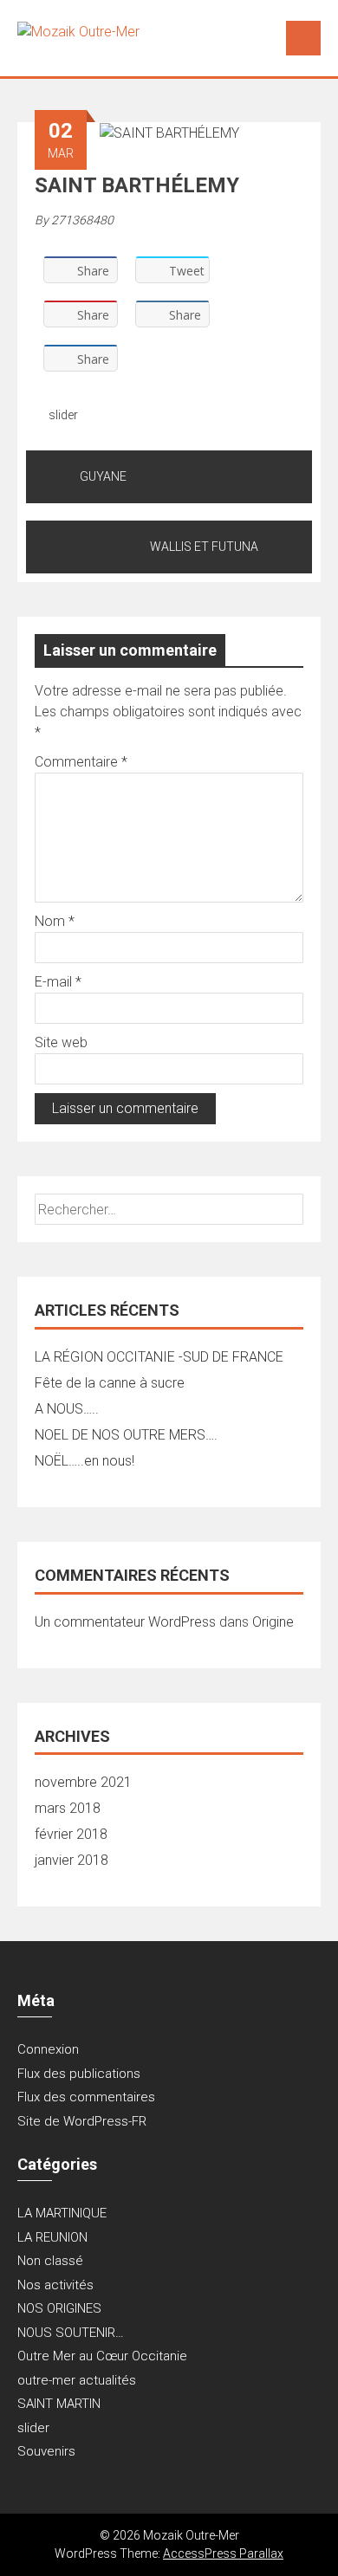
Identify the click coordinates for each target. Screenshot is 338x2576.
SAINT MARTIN (59, 2404)
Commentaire (81, 762)
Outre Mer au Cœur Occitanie (102, 2356)
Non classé (50, 2261)
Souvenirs (46, 2451)
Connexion (48, 2049)
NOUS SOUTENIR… (71, 2333)
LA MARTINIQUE (62, 2213)
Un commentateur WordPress (125, 1622)
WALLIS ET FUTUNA (204, 547)
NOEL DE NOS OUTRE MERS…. (126, 1435)
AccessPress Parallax (223, 2553)
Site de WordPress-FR (82, 2121)
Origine (273, 1622)
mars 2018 (68, 1808)
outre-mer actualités (77, 2380)
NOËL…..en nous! (84, 1461)
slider (63, 415)
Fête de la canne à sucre (110, 1383)
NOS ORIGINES (59, 2308)
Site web (61, 1042)
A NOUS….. (67, 1409)
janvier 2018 (71, 1860)
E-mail (58, 982)
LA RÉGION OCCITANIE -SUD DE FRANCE (159, 1357)
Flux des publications (79, 2074)
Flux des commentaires (86, 2097)
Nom (55, 921)
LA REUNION (52, 2237)
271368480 (82, 220)
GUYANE (103, 476)
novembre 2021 (83, 1782)
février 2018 (71, 1834)
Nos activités (55, 2285)
